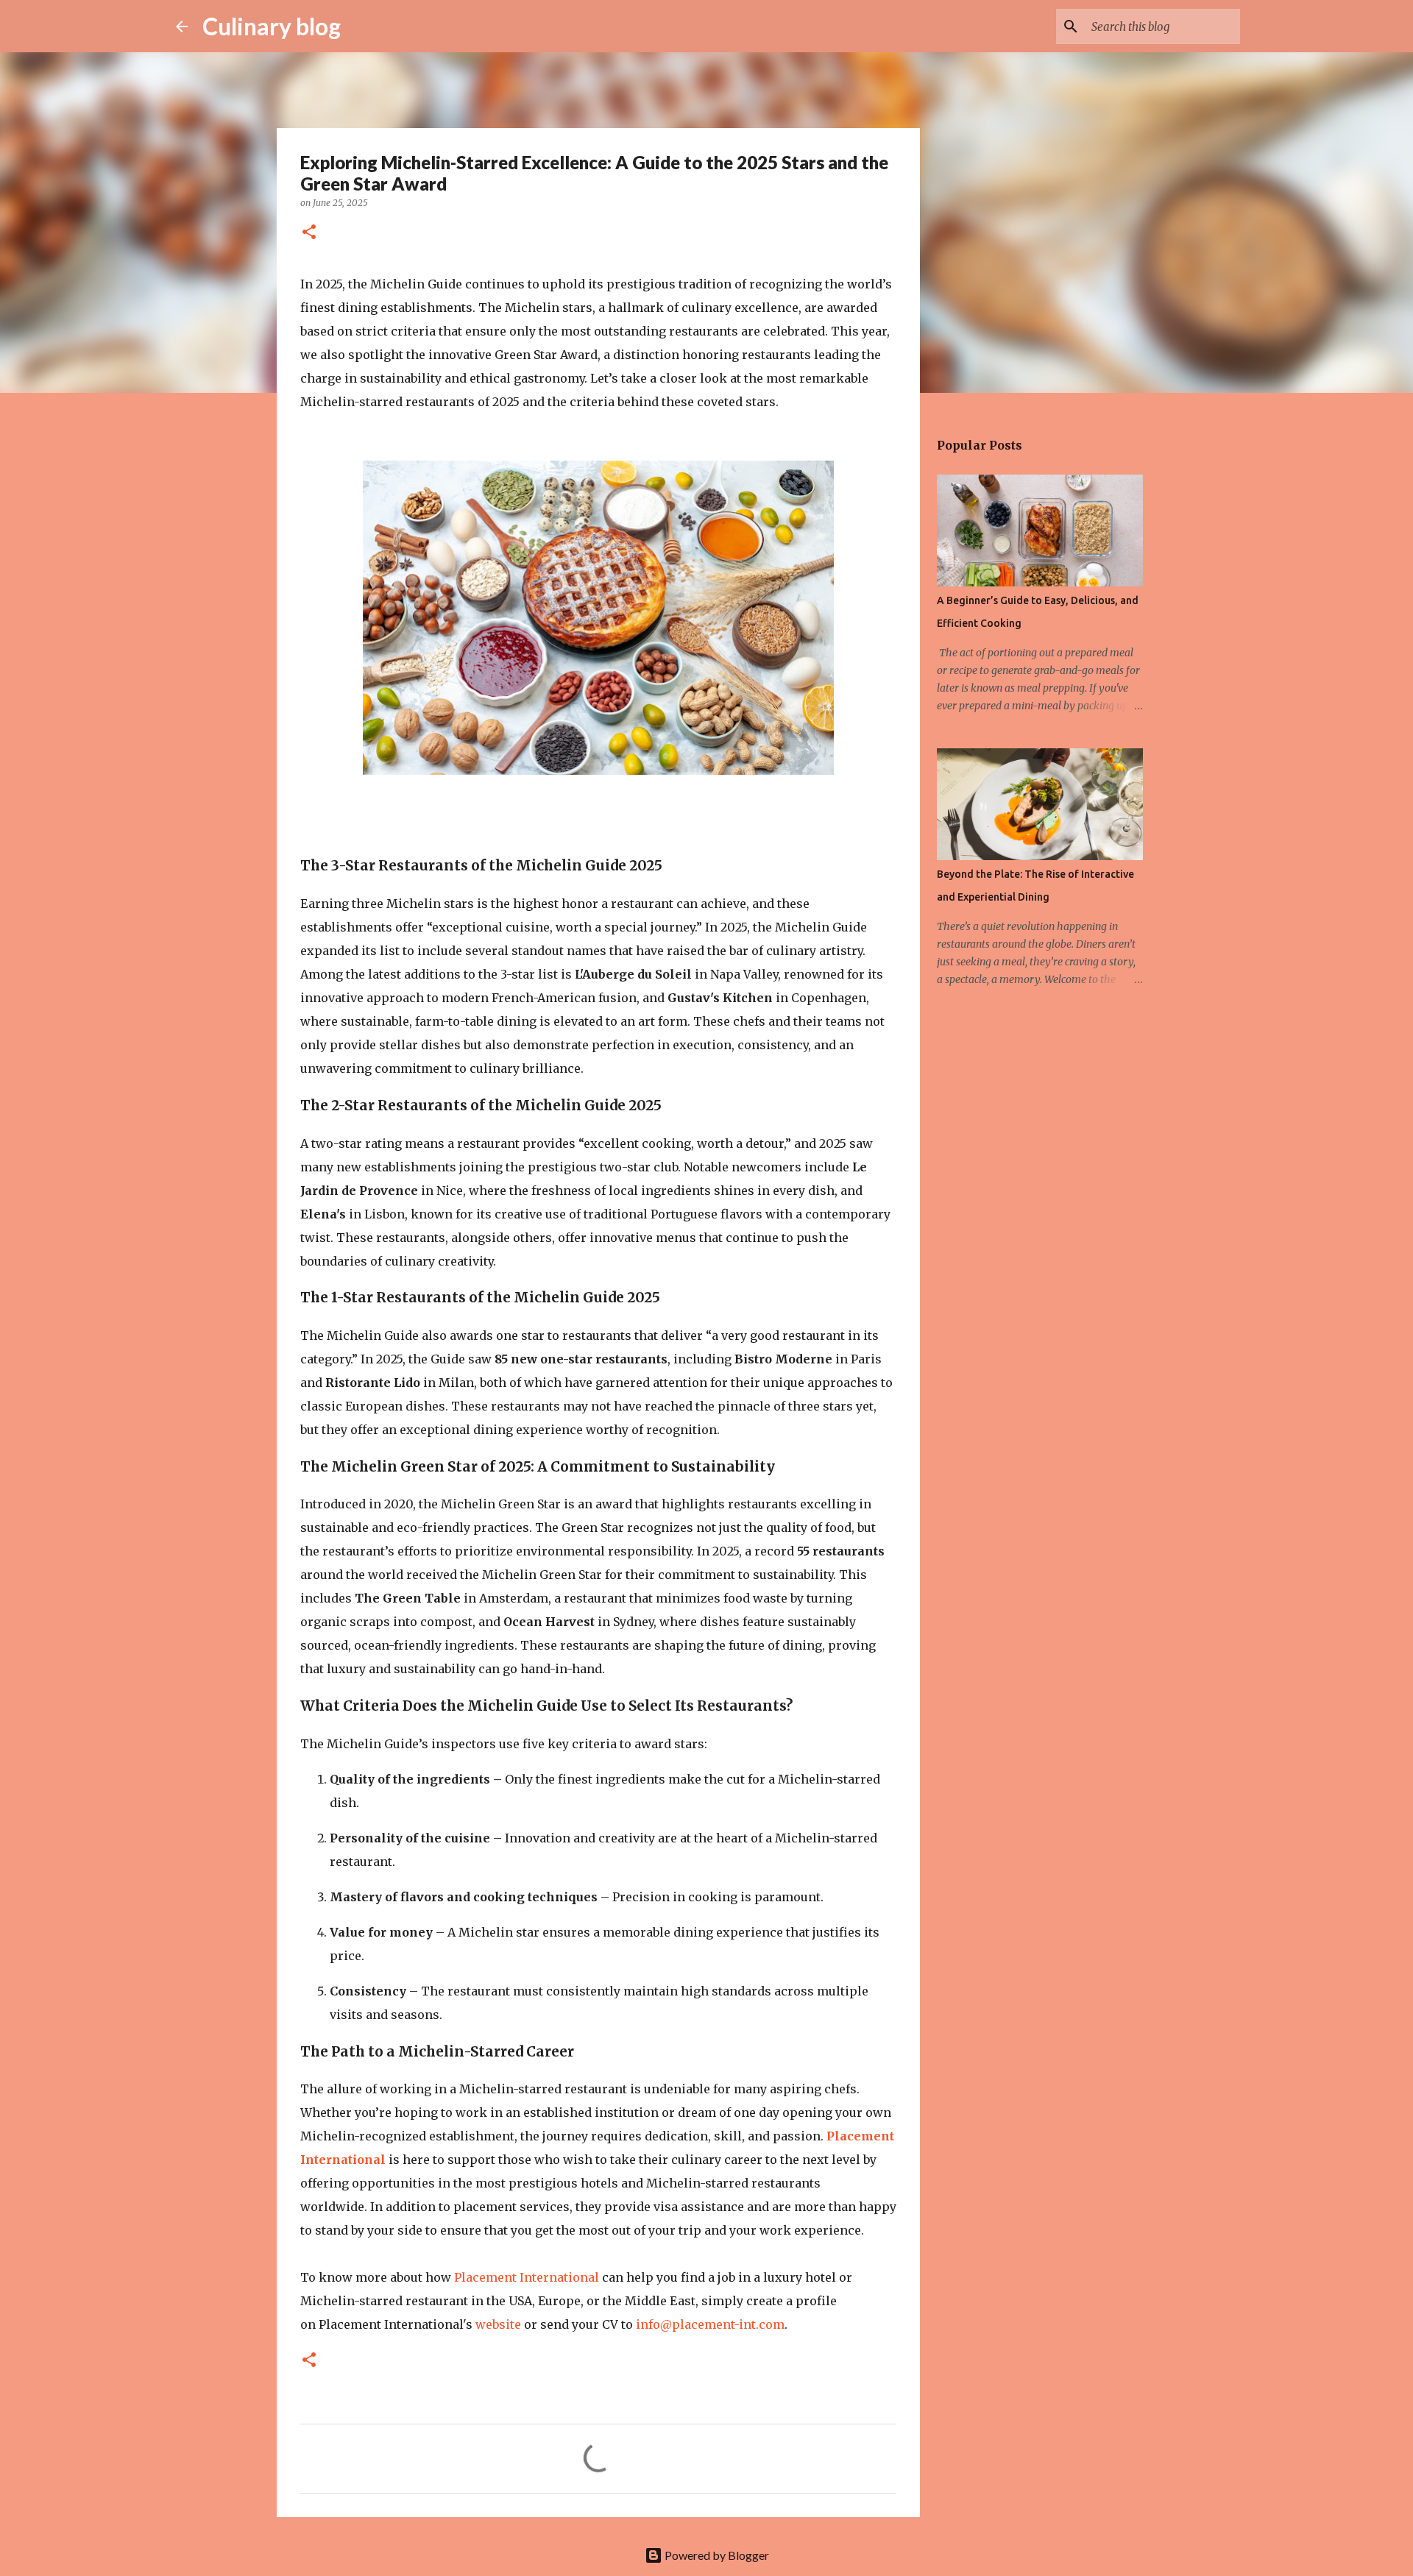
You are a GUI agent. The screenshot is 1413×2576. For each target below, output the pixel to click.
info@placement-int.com (710, 2324)
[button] (309, 233)
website (498, 2324)
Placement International (527, 2277)
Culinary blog (272, 26)
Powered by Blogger (716, 2555)
